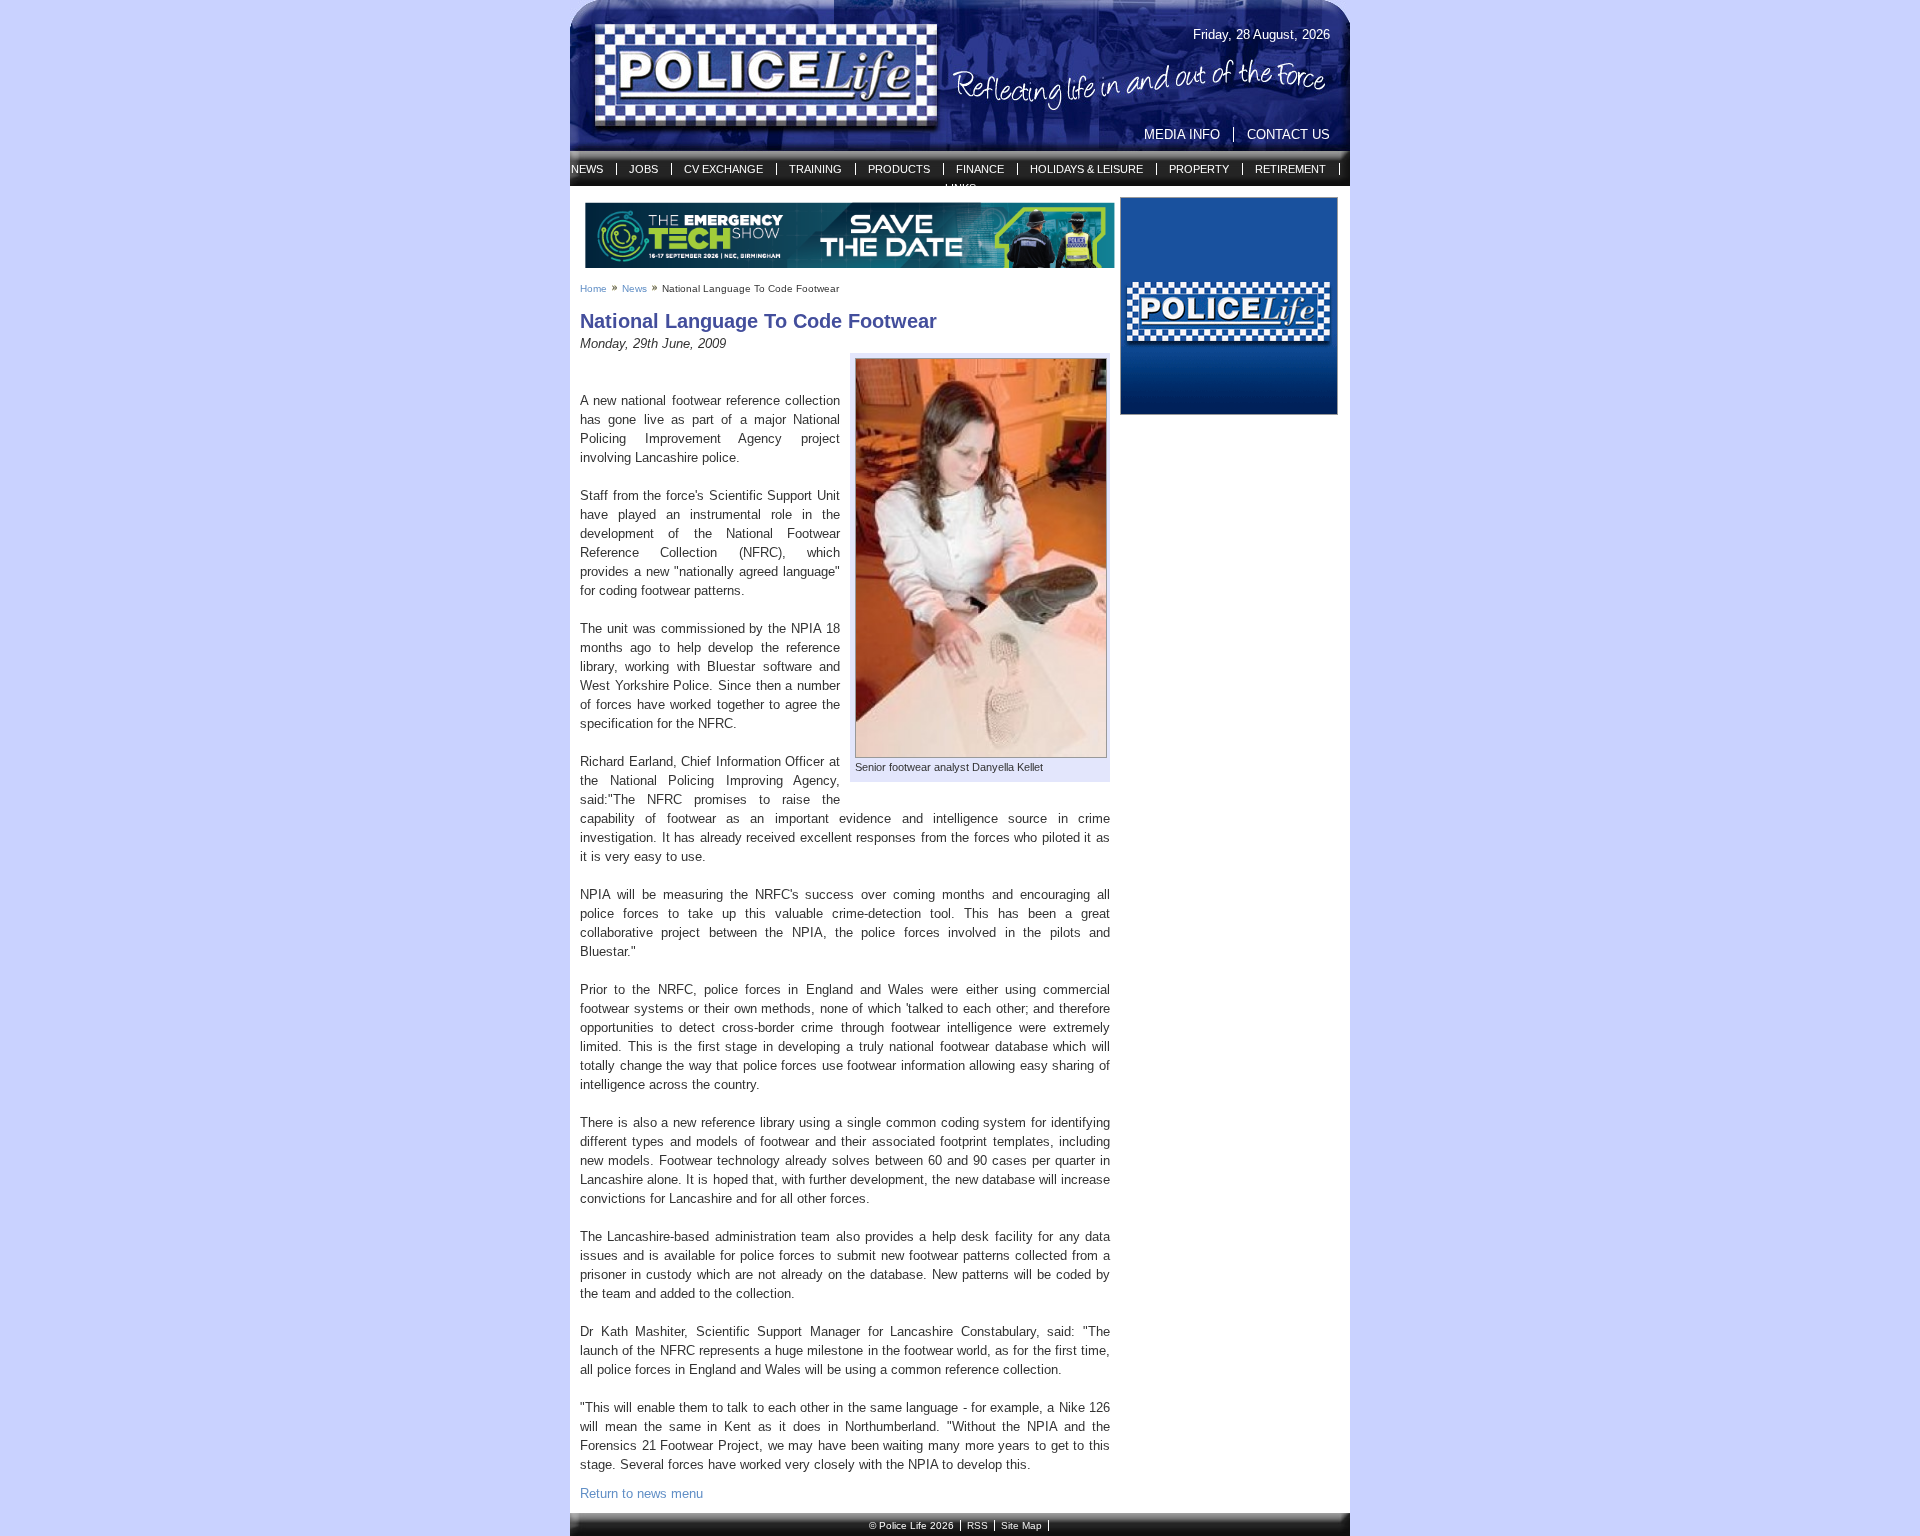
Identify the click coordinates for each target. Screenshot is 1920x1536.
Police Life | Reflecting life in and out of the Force (753, 76)
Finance (980, 169)
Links (960, 188)
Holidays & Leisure (1086, 169)
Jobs (643, 169)
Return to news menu (641, 1493)
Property (1199, 169)
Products (899, 169)
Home (593, 288)
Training (815, 169)
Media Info (1182, 134)
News (587, 169)
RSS (977, 1525)
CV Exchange (723, 169)
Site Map (1021, 1525)
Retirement (1290, 169)
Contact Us (1288, 134)
